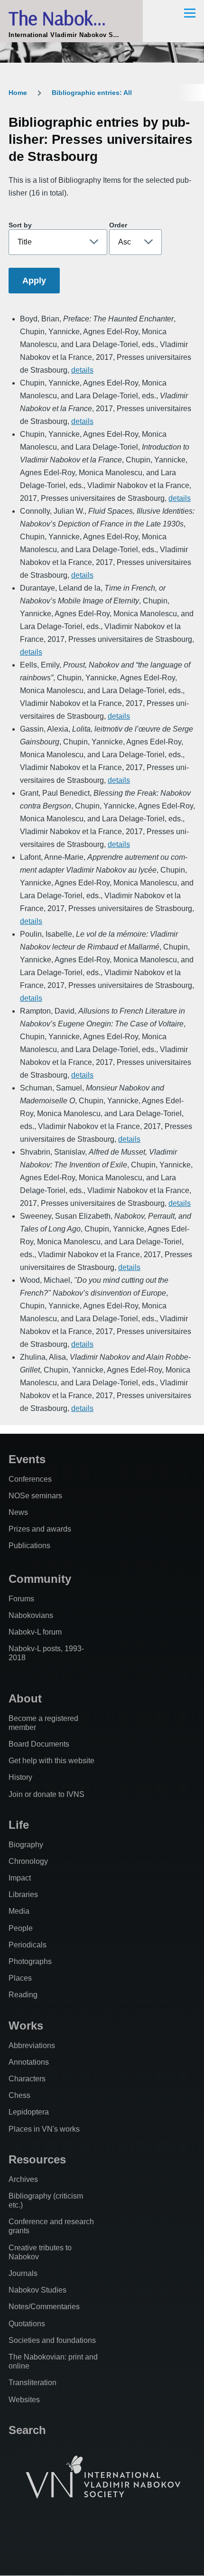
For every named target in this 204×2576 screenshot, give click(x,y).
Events (27, 1459)
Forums (21, 1599)
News (18, 1512)
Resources (37, 2159)
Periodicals (28, 1945)
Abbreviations (32, 2045)
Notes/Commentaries (44, 2307)
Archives (23, 2179)
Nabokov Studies (37, 2290)
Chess (19, 2095)
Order (118, 225)
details (82, 370)
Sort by (20, 225)
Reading (23, 1995)
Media (19, 1911)
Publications (29, 1546)
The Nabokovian (71, 18)
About (25, 1698)
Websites (24, 2400)
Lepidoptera (29, 2112)
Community (40, 1579)
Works (26, 2026)
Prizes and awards (40, 1529)
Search (27, 2430)
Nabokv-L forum (35, 1632)
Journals (23, 2273)
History (20, 1777)
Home (18, 93)
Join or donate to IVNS (46, 1794)
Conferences (30, 1479)
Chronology (28, 1861)
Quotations (27, 2324)
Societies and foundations (52, 2340)
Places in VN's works (44, 2129)
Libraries (23, 1894)
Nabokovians (31, 1615)
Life (19, 1825)
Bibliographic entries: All (92, 93)
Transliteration (32, 2383)
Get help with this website (51, 1761)
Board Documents (39, 1744)
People (21, 1928)
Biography (26, 1845)
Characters (27, 2079)
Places (20, 1978)
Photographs (30, 1961)
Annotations (29, 2062)
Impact (20, 1878)
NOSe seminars (35, 1496)
